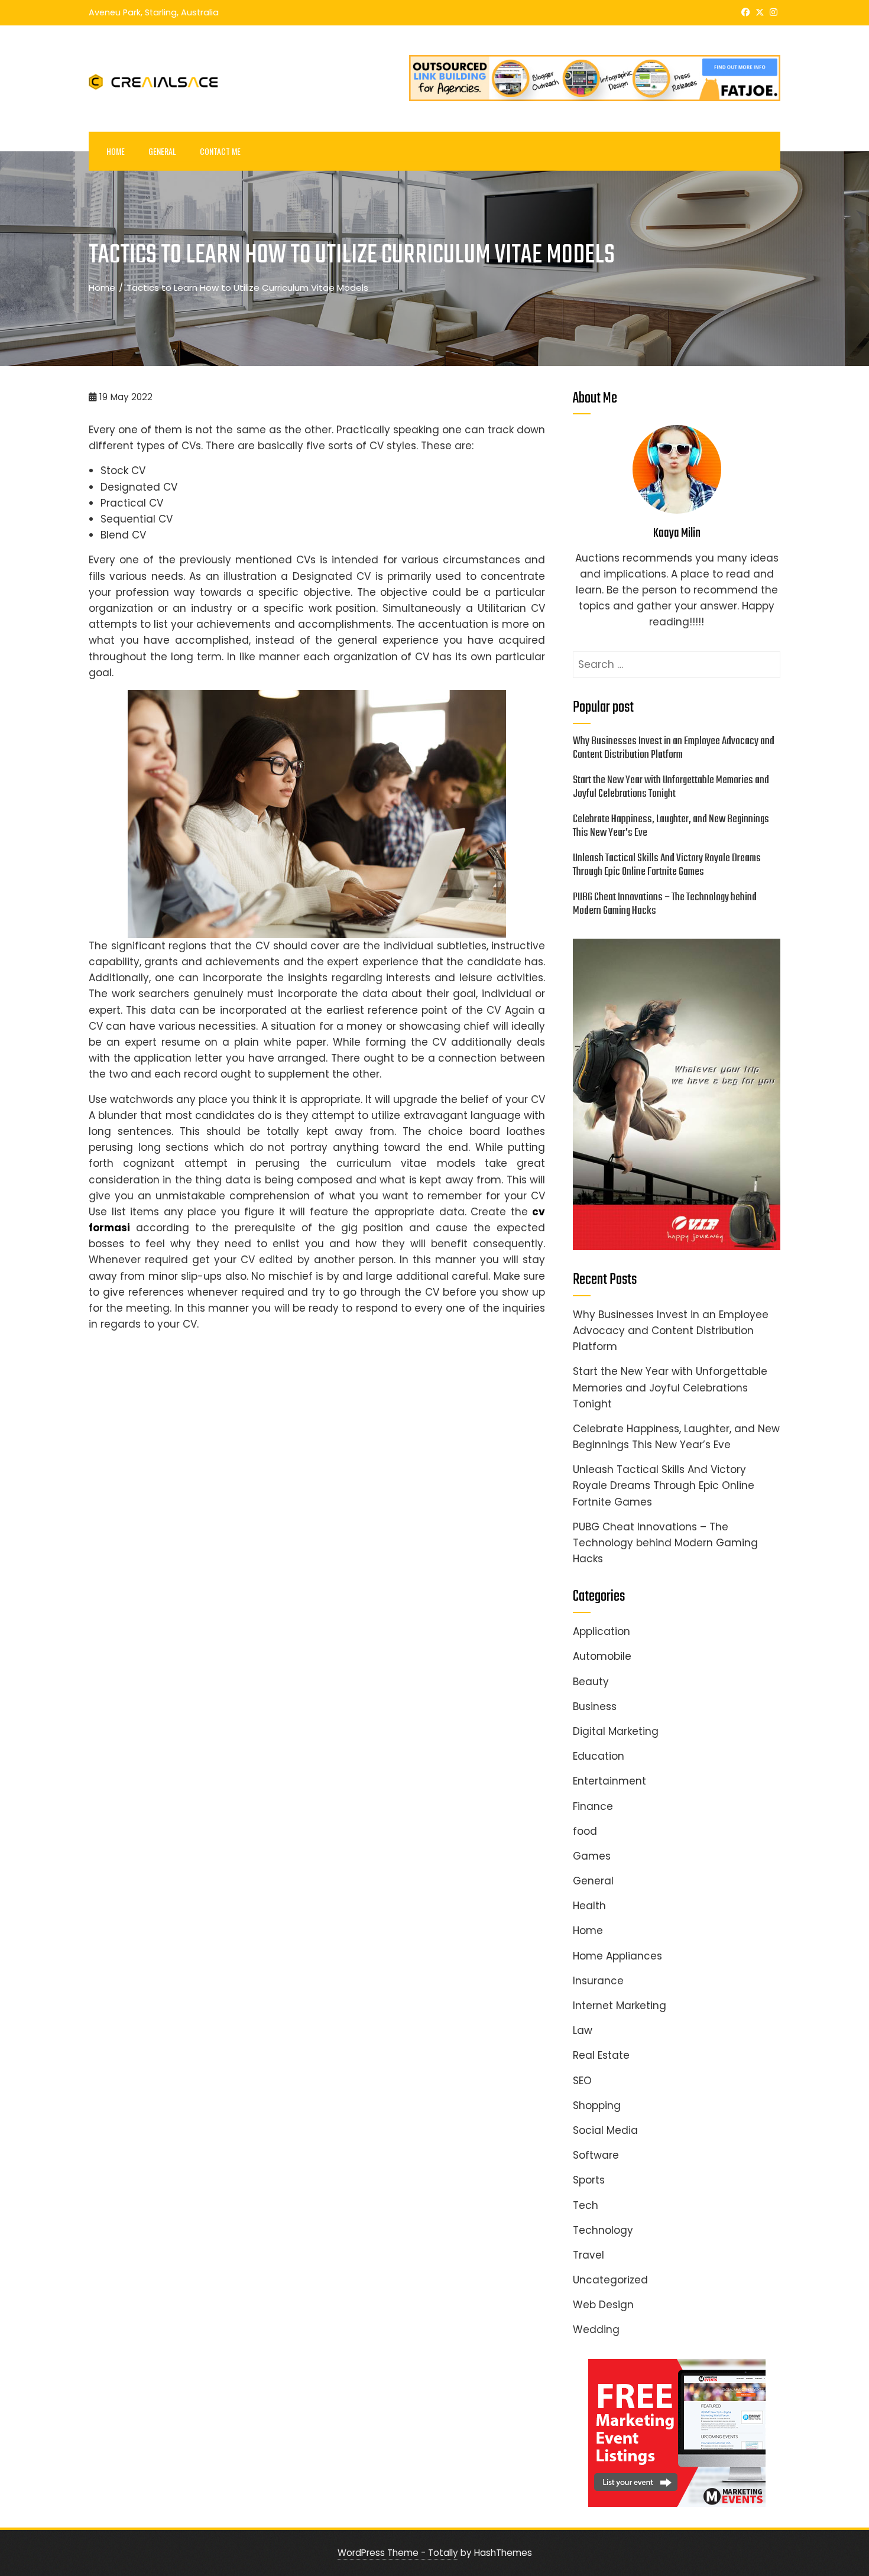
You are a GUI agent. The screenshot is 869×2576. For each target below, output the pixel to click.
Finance (593, 1806)
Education (599, 1756)
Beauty (591, 1682)
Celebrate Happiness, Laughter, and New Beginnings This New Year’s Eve (671, 826)
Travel (588, 2255)
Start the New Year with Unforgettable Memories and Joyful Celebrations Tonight (671, 787)
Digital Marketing (616, 1731)
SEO (582, 2081)
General (162, 151)
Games (592, 1856)
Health (589, 1906)
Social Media (605, 2130)
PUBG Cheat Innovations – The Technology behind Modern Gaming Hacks (665, 904)
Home (116, 151)
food (585, 1831)
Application (602, 1631)
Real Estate (601, 2055)
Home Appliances (617, 1956)
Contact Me (220, 151)
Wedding (596, 2330)
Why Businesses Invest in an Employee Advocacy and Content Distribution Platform (674, 748)
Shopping (597, 2105)
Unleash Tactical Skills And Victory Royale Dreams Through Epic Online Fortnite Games (667, 865)
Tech (586, 2205)
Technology (603, 2230)
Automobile (602, 1656)
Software (596, 2155)
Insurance (598, 1981)
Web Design (603, 2305)
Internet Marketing (620, 2006)
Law (583, 2030)
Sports (589, 2180)
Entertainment (609, 1781)
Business (595, 1706)
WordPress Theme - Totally (398, 2553)
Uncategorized (610, 2280)
